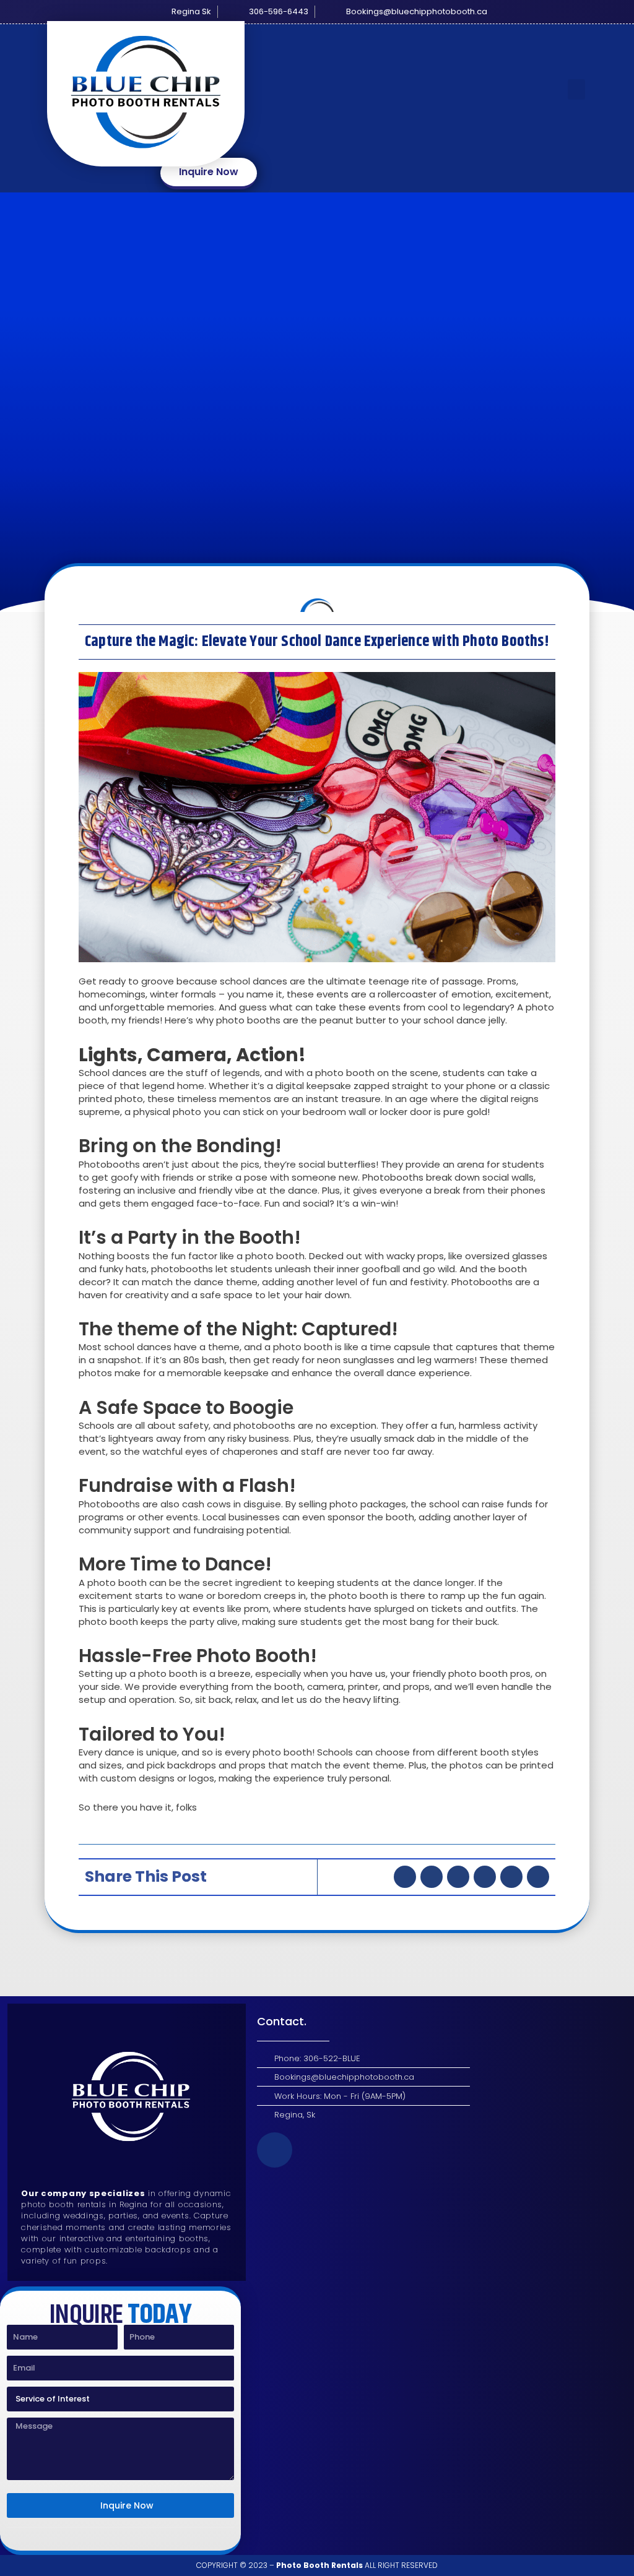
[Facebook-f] (275, 2150)
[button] (576, 89)
